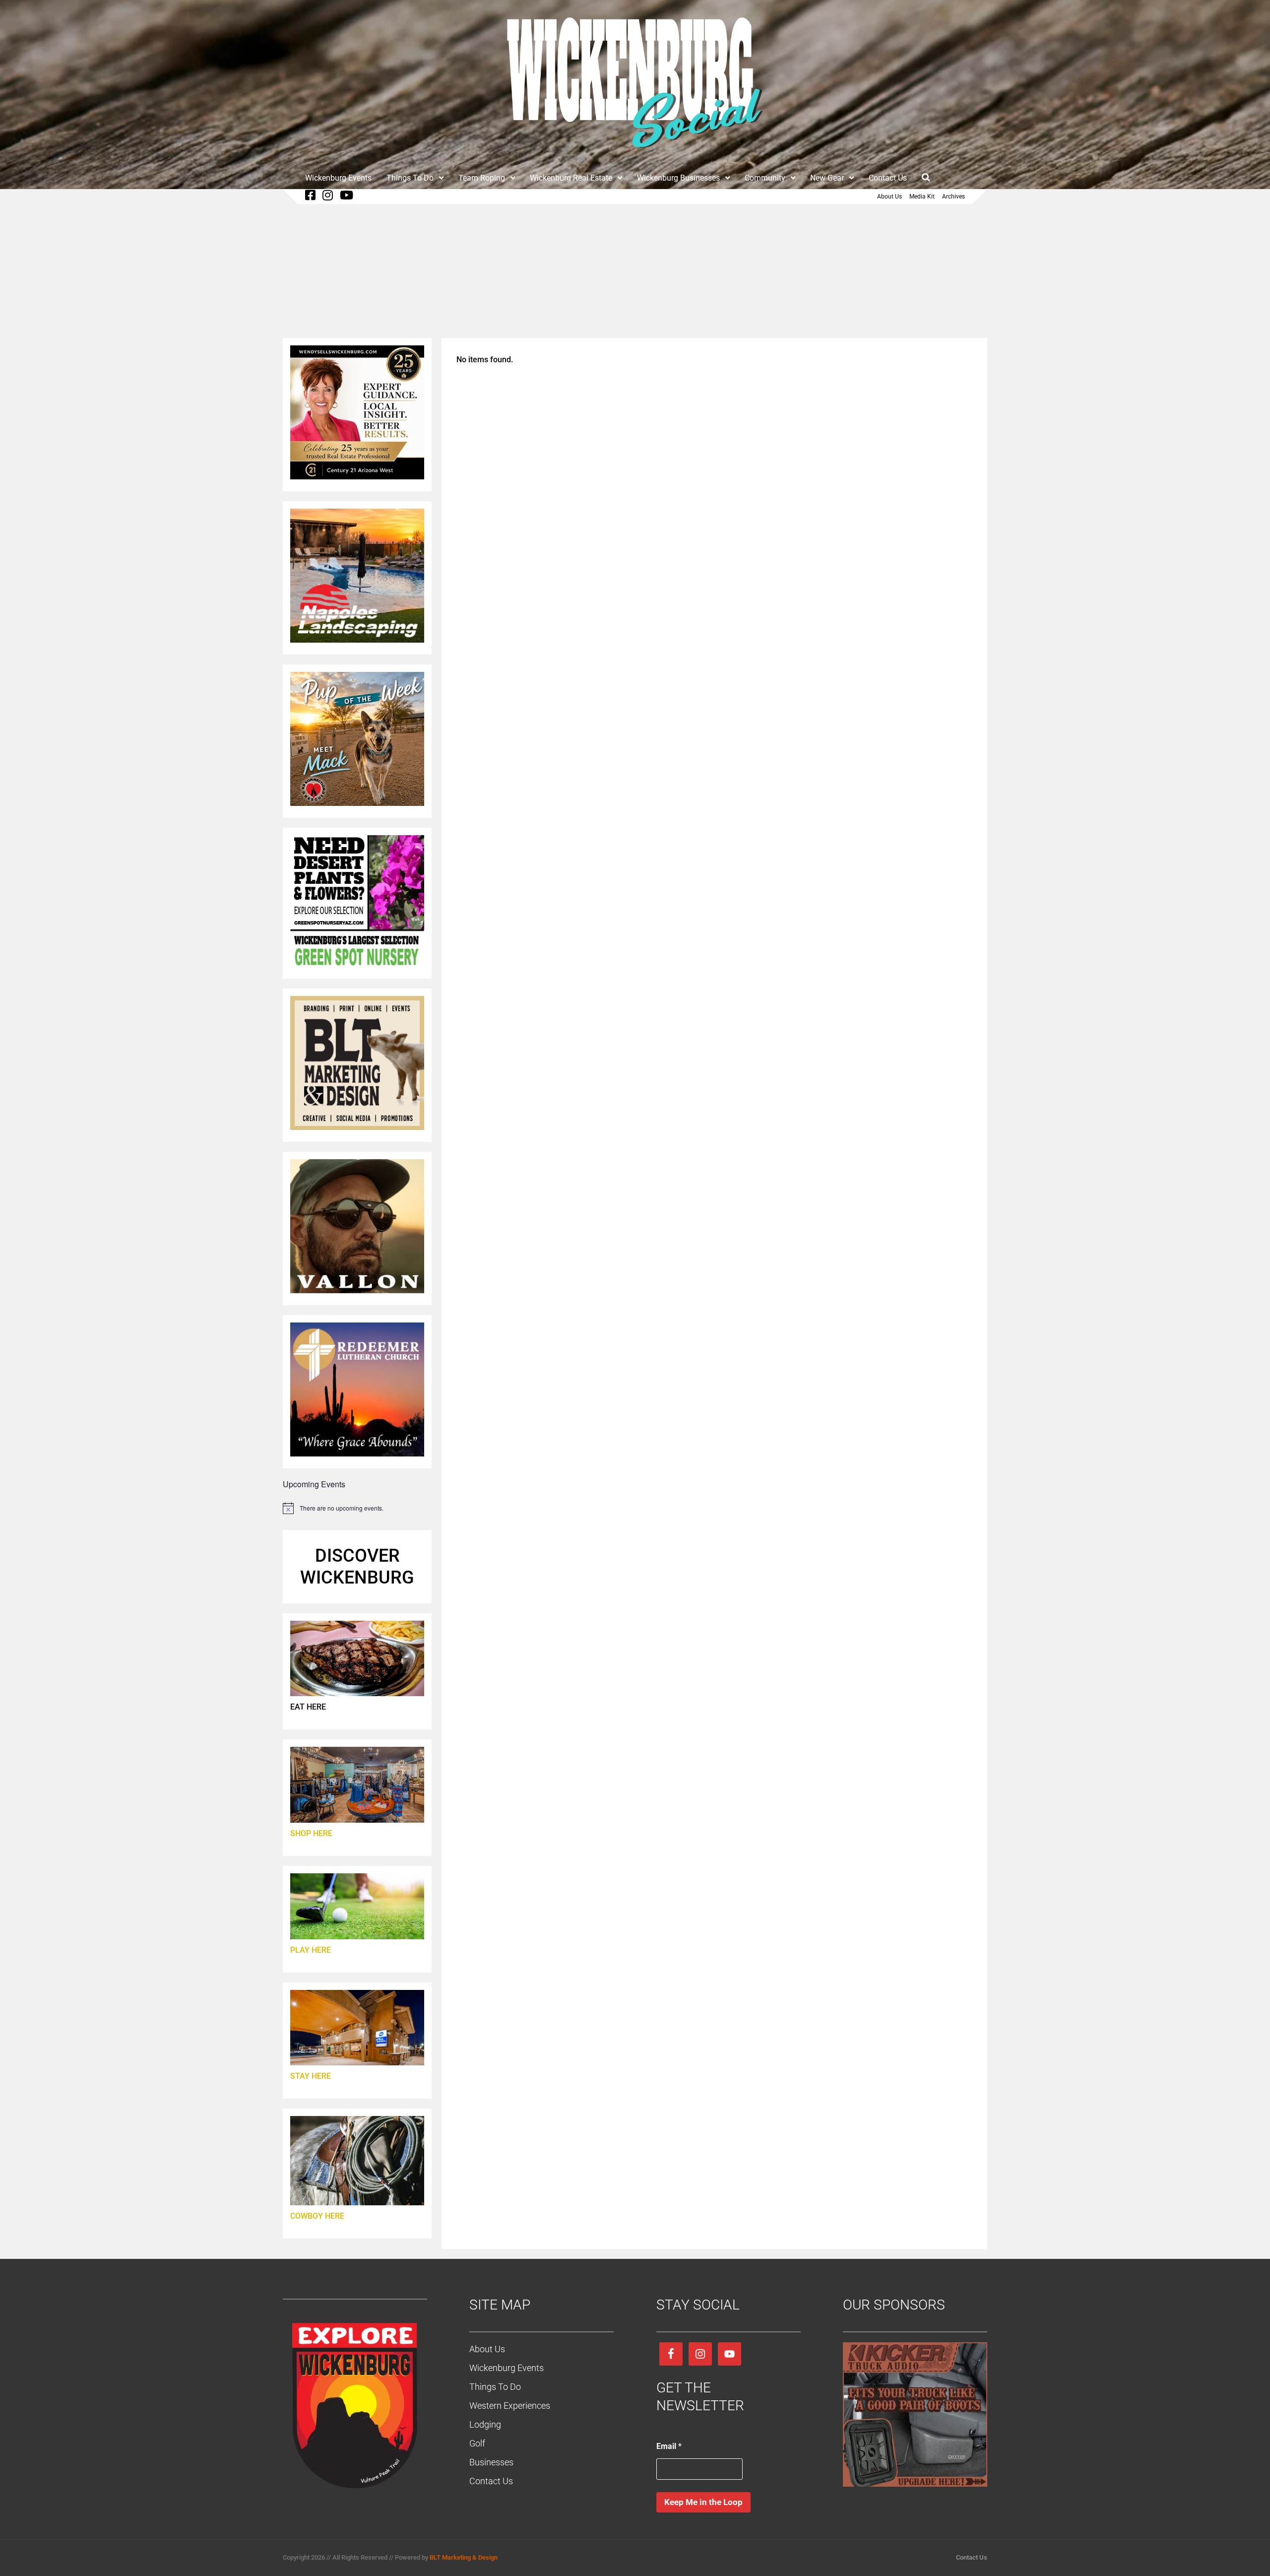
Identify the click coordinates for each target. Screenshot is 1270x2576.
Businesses (491, 2462)
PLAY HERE (311, 1950)
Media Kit (922, 197)
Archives (953, 197)
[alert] (357, 1508)
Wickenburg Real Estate (571, 178)
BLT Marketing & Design (464, 2557)
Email (669, 2446)
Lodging (485, 2424)
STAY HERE (311, 2076)
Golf (477, 2443)
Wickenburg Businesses (678, 178)
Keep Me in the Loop (703, 2502)
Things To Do (410, 178)
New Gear (827, 178)
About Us (889, 197)
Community (765, 178)
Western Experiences (510, 2406)
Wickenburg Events (338, 178)
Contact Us (888, 178)
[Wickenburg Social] (635, 153)
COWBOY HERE (317, 2216)
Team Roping (482, 178)
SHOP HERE (311, 1833)
